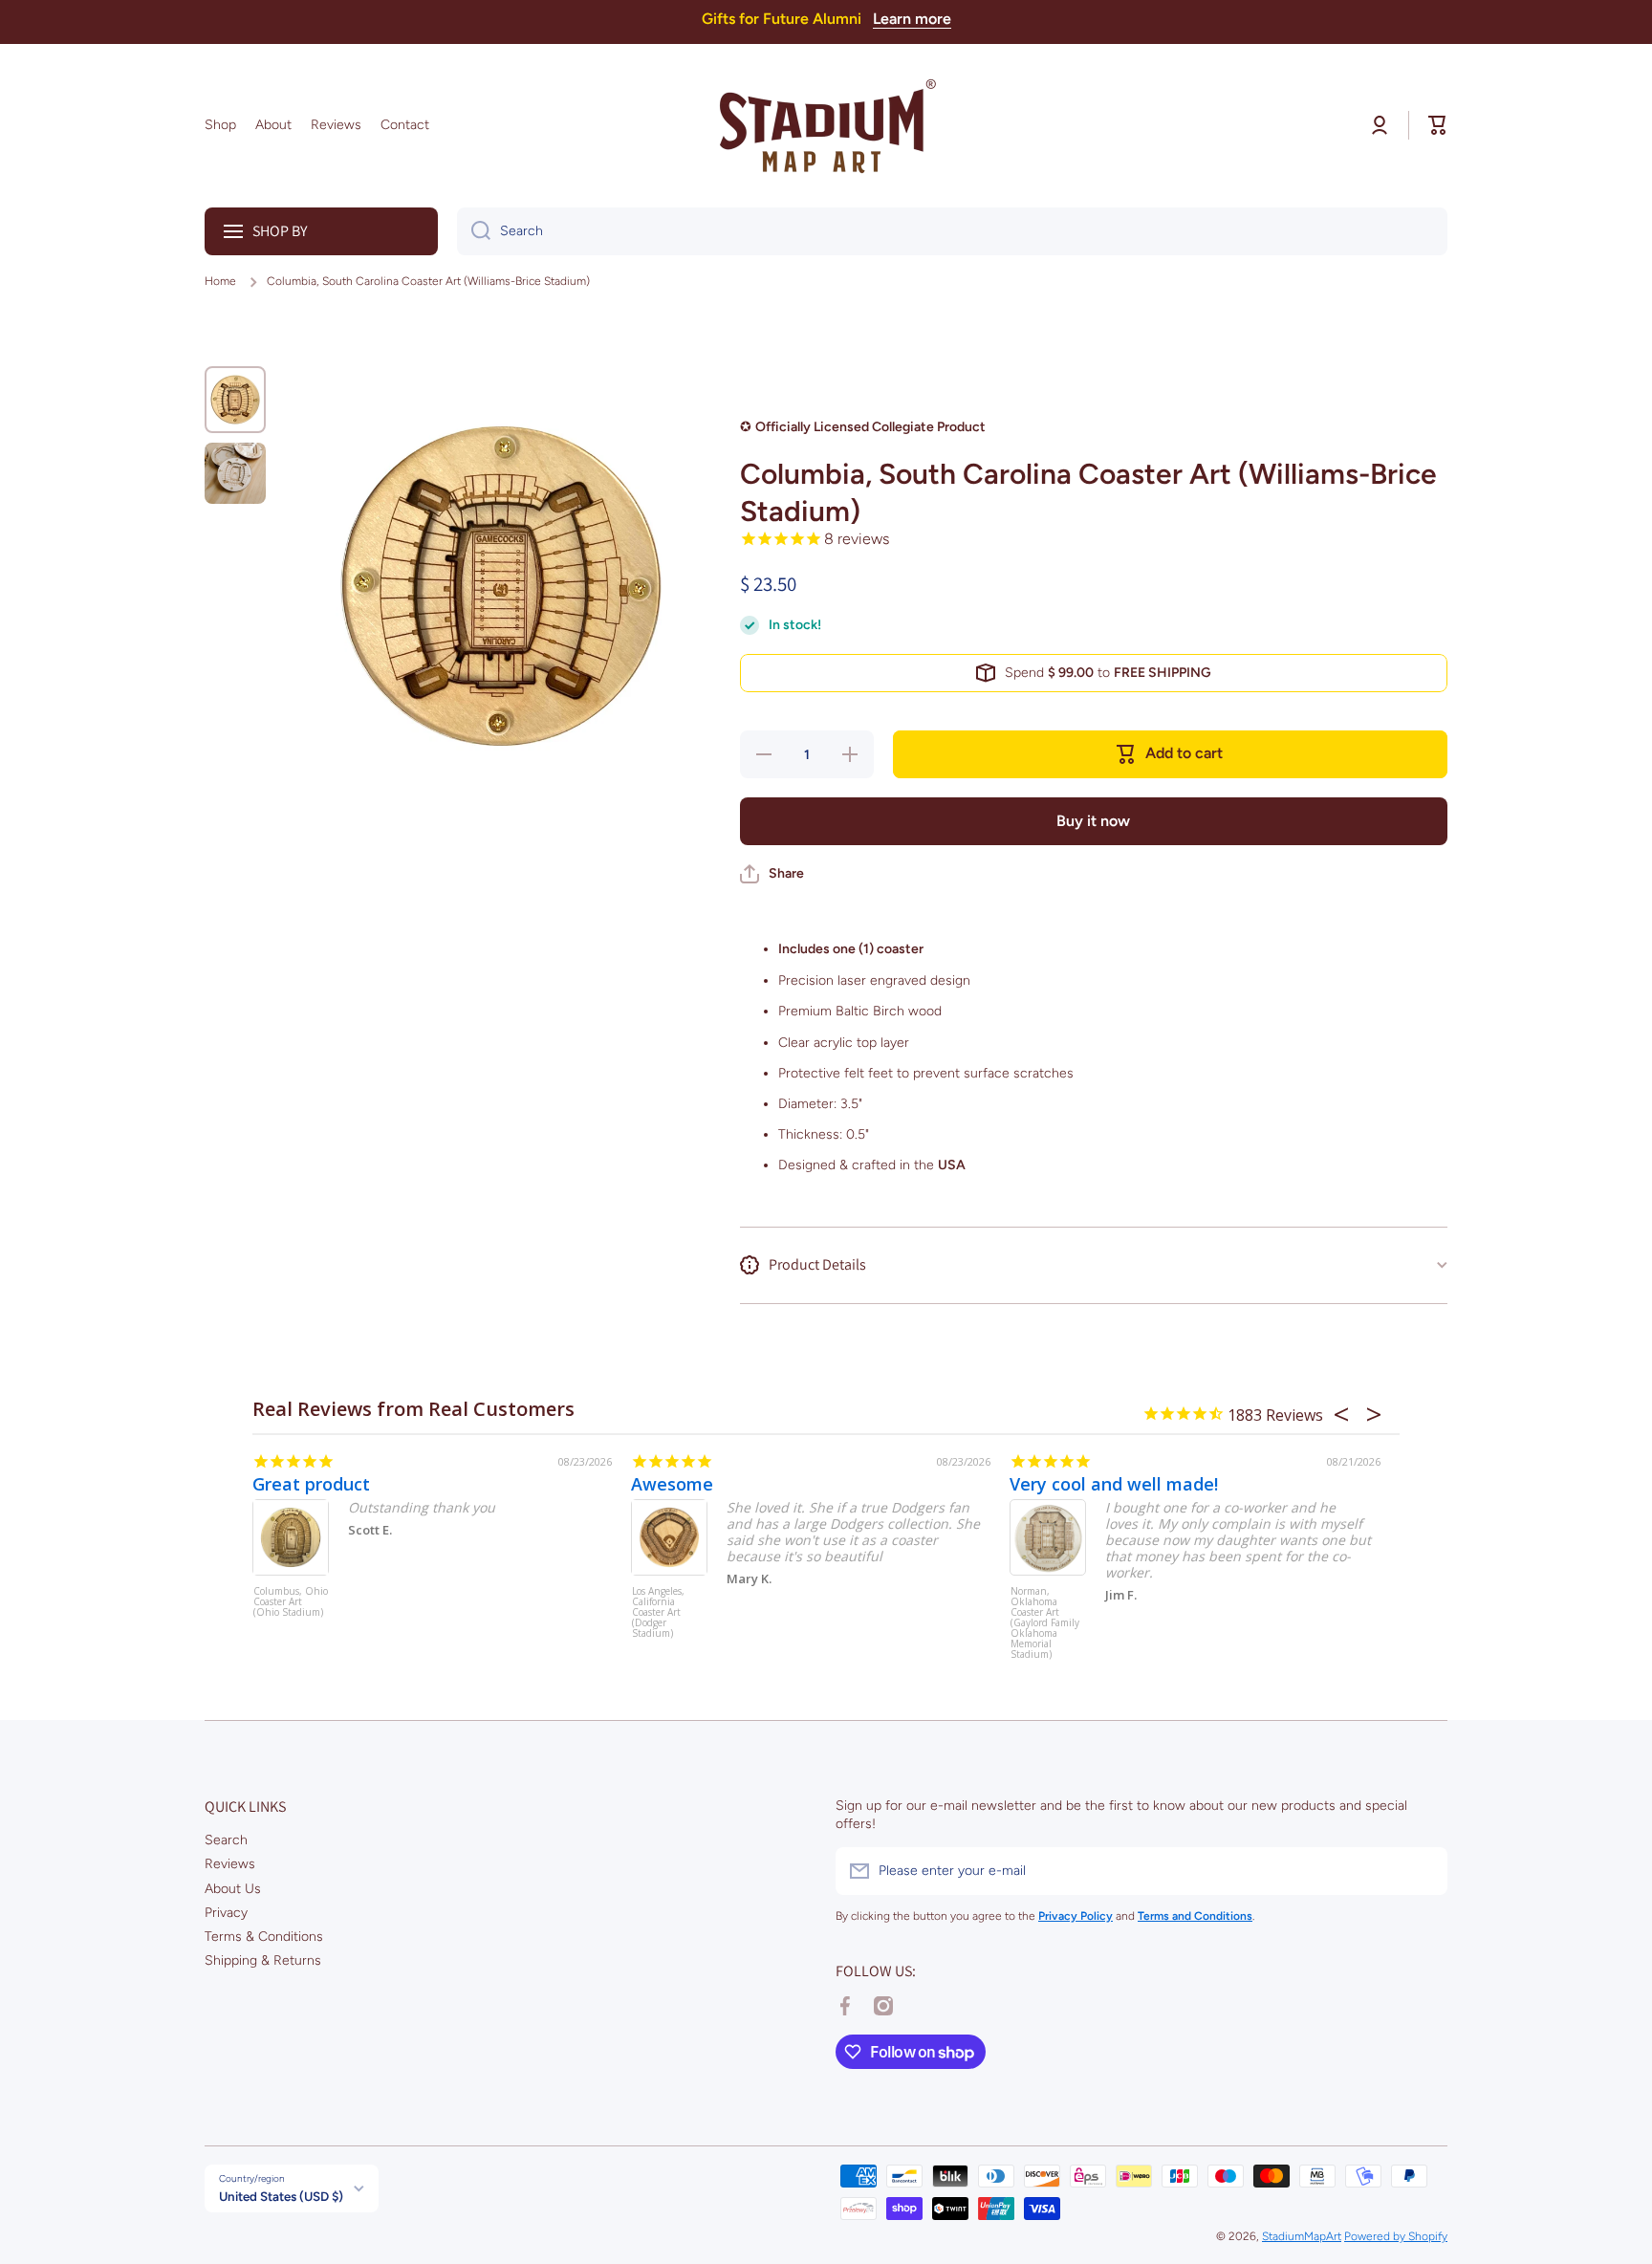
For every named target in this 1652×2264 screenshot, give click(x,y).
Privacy (226, 1913)
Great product (311, 1484)
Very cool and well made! (1114, 1484)
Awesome (672, 1484)
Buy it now (1093, 821)
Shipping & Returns (263, 1960)
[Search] (474, 231)
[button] (1438, 125)
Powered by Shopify (1396, 2236)
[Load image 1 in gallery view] (235, 400)
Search (226, 1840)
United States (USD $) (281, 2196)
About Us (233, 1889)
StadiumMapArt (1302, 2236)
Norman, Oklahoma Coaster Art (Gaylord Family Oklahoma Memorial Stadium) (1045, 1622)
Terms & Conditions (264, 1937)
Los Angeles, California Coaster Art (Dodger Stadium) (658, 1613)
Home (220, 281)
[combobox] (952, 231)
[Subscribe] (1424, 1871)
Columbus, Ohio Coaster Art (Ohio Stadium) (291, 1602)
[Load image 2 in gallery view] (235, 473)
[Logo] (826, 126)
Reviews (230, 1864)
